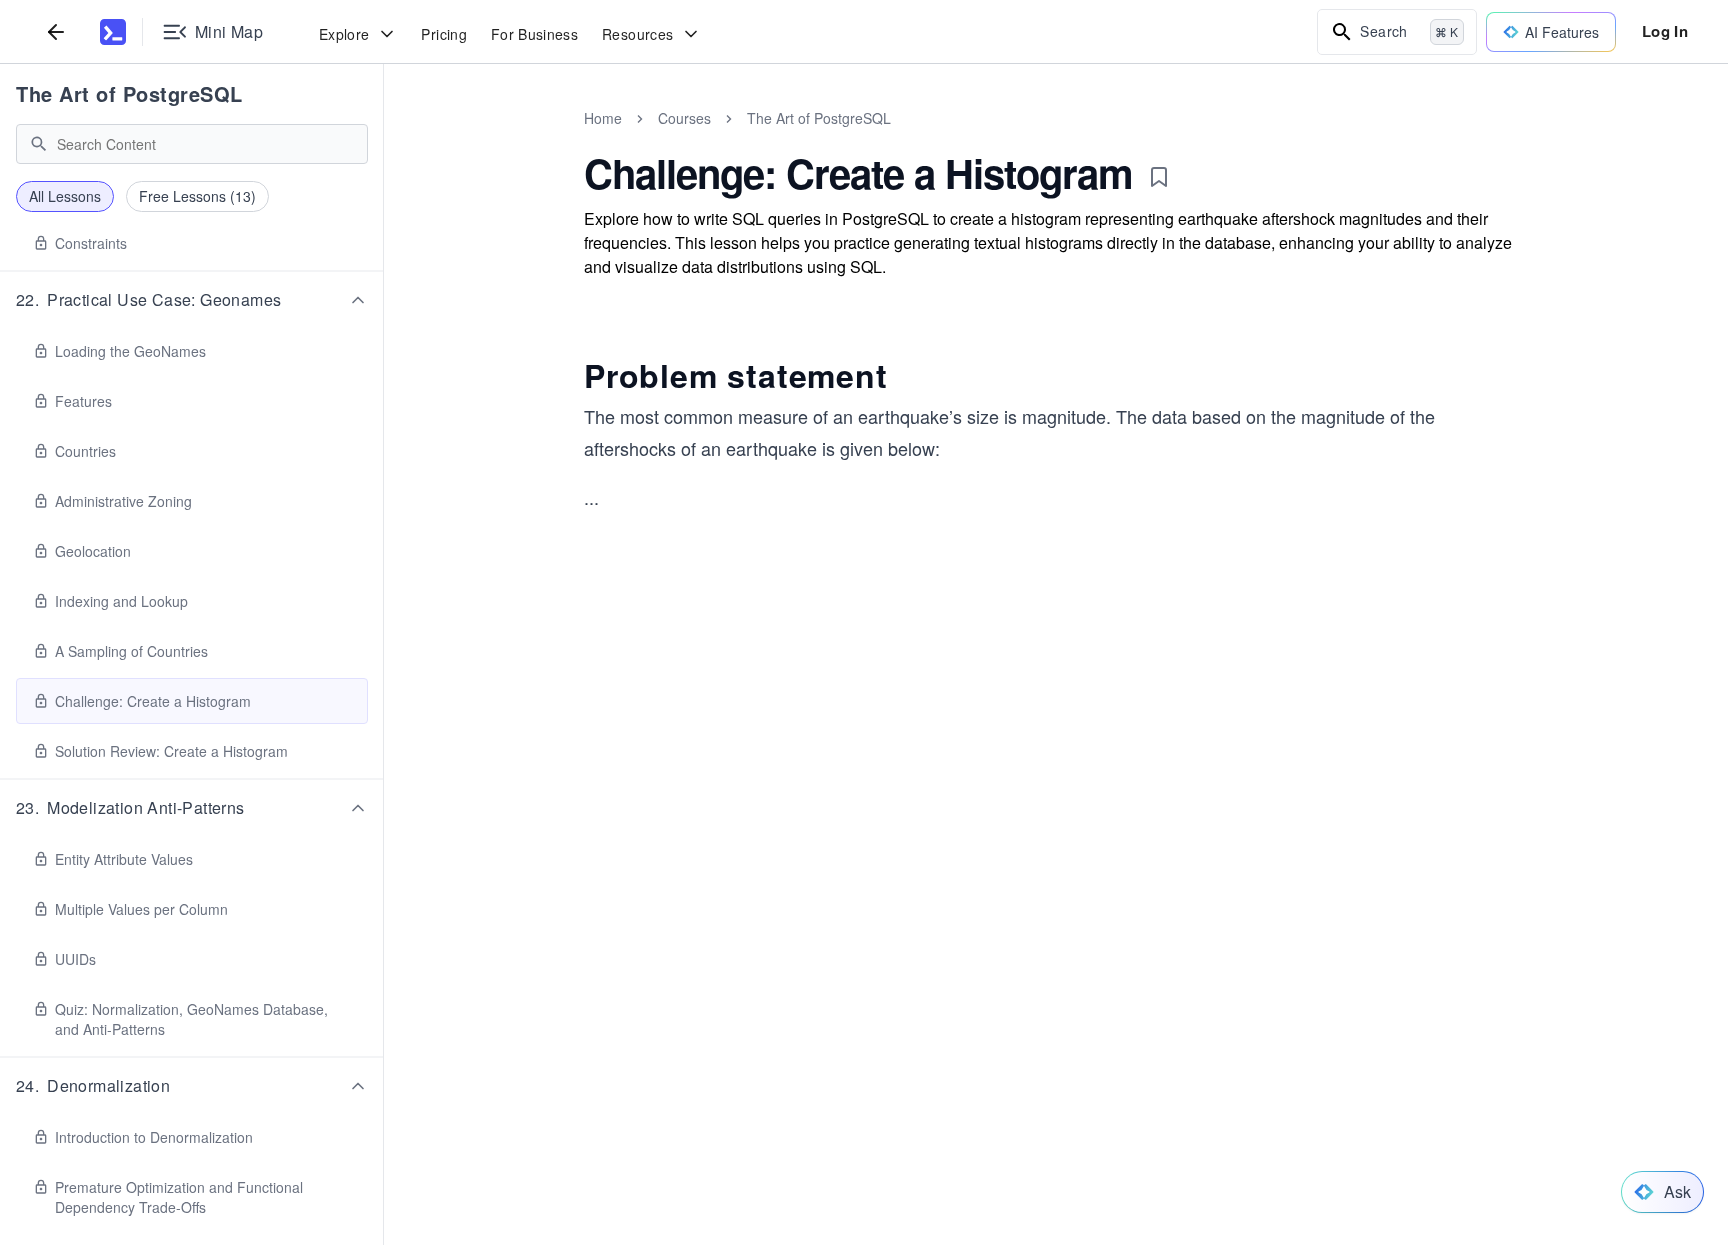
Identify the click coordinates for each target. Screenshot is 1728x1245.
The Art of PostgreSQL (129, 93)
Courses (684, 118)
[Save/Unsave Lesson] (1159, 177)
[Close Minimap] (384, 140)
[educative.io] (113, 32)
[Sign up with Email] (1013, 893)
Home (603, 118)
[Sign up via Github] (851, 893)
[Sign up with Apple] (905, 893)
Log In (1665, 31)
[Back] (56, 31)
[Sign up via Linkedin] (959, 893)
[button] (192, 300)
